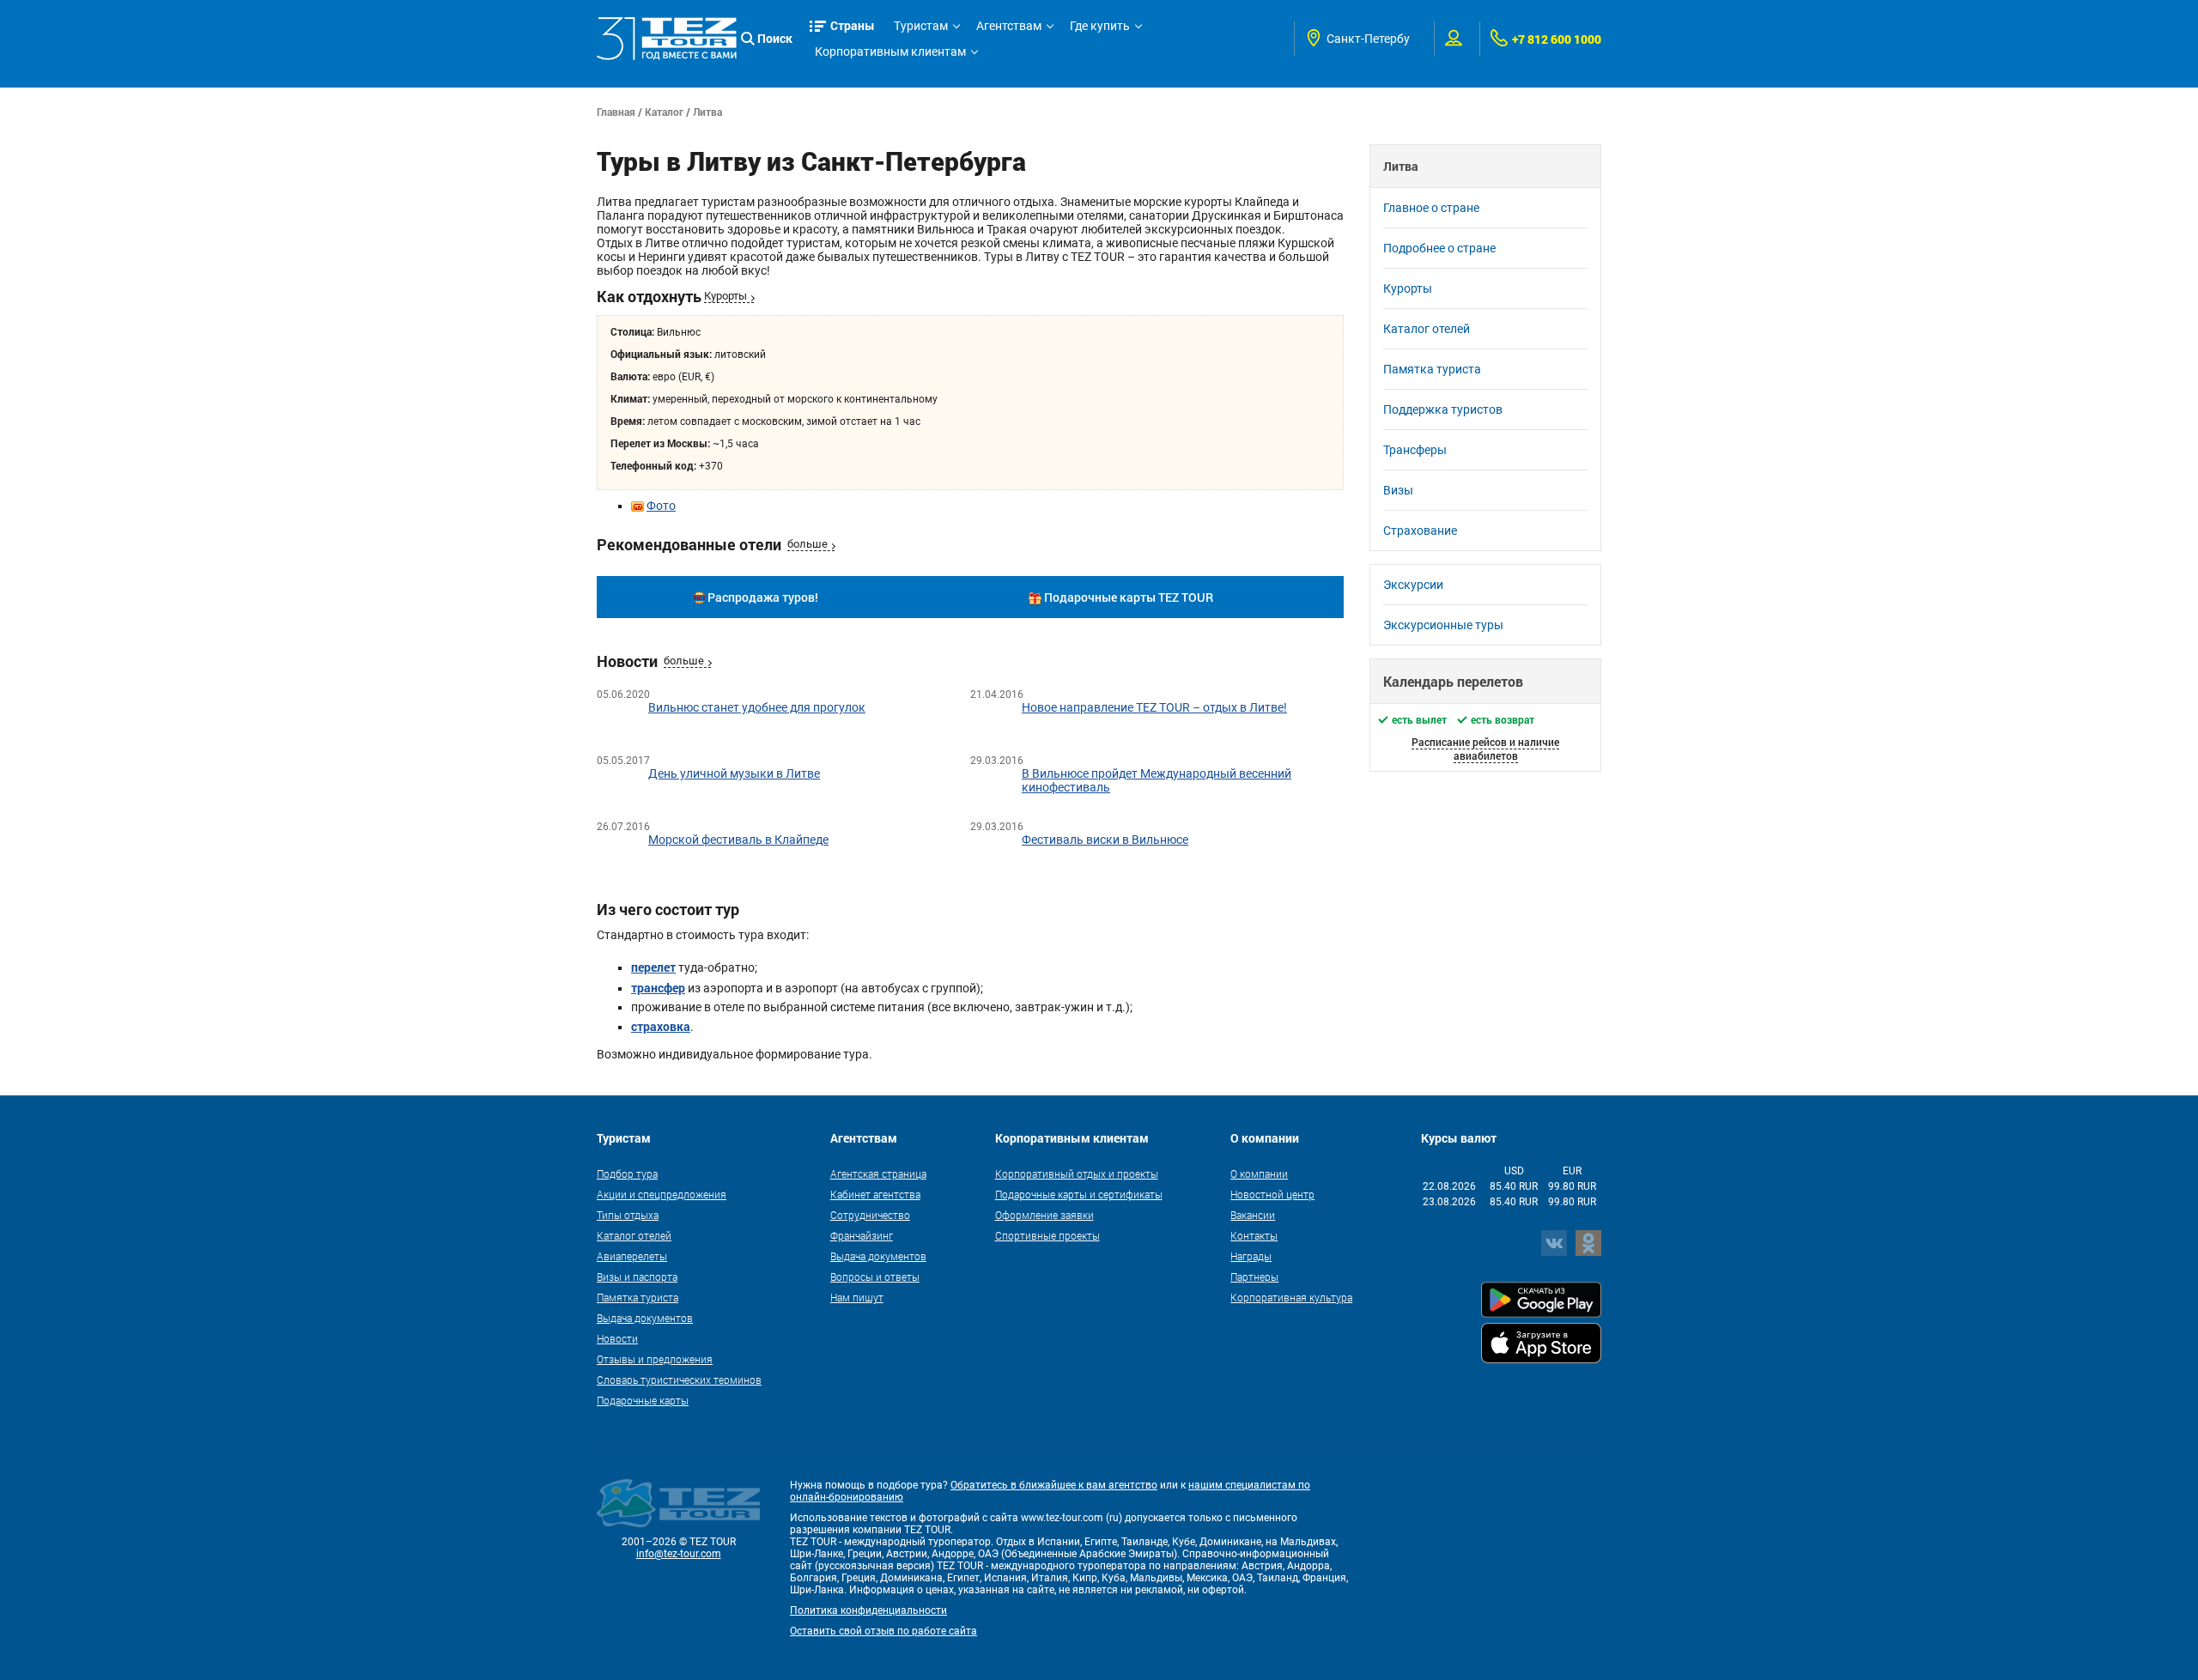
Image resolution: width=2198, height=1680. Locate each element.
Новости (617, 1338)
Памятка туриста (1432, 369)
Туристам (921, 26)
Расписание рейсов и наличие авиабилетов (1485, 749)
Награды (1251, 1256)
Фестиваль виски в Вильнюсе (1105, 840)
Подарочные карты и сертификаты (1079, 1194)
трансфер (658, 988)
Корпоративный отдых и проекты (1077, 1174)
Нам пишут (857, 1297)
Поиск (775, 38)
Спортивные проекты (1047, 1235)
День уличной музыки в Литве (734, 773)
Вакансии (1253, 1215)
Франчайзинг (862, 1235)
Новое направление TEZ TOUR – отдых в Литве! (1154, 707)
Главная (616, 112)
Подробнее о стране (1439, 248)
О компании (1259, 1174)
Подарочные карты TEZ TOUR (1129, 597)
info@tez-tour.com (679, 1554)
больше (808, 544)
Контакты (1254, 1235)
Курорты (726, 296)
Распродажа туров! (763, 597)
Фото (661, 506)
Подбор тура (627, 1174)
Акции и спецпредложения (662, 1194)
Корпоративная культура (1291, 1297)
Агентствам (1009, 26)
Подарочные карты (643, 1400)
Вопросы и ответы (875, 1277)
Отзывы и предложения (655, 1359)
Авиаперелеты (632, 1256)
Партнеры (1254, 1277)
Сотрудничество (870, 1215)
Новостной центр (1272, 1194)
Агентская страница (878, 1174)
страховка (661, 1026)
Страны (853, 25)
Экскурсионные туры (1443, 625)
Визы (1398, 490)
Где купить (1100, 26)
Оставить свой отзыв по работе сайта (883, 1631)
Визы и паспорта (637, 1277)
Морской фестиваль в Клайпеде (738, 840)
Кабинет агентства (875, 1194)
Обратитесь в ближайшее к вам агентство (1054, 1485)
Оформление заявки (1044, 1215)
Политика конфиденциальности (868, 1610)
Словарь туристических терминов (679, 1380)
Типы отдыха (628, 1215)
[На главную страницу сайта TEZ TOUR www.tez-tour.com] (667, 39)
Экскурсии (1413, 585)
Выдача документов (645, 1318)
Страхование (1420, 531)
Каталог (664, 112)
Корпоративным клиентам (890, 52)
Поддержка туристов (1443, 409)
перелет (653, 967)
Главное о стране (1431, 208)
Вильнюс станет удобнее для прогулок (757, 707)
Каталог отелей (1427, 329)
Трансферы (1415, 450)
